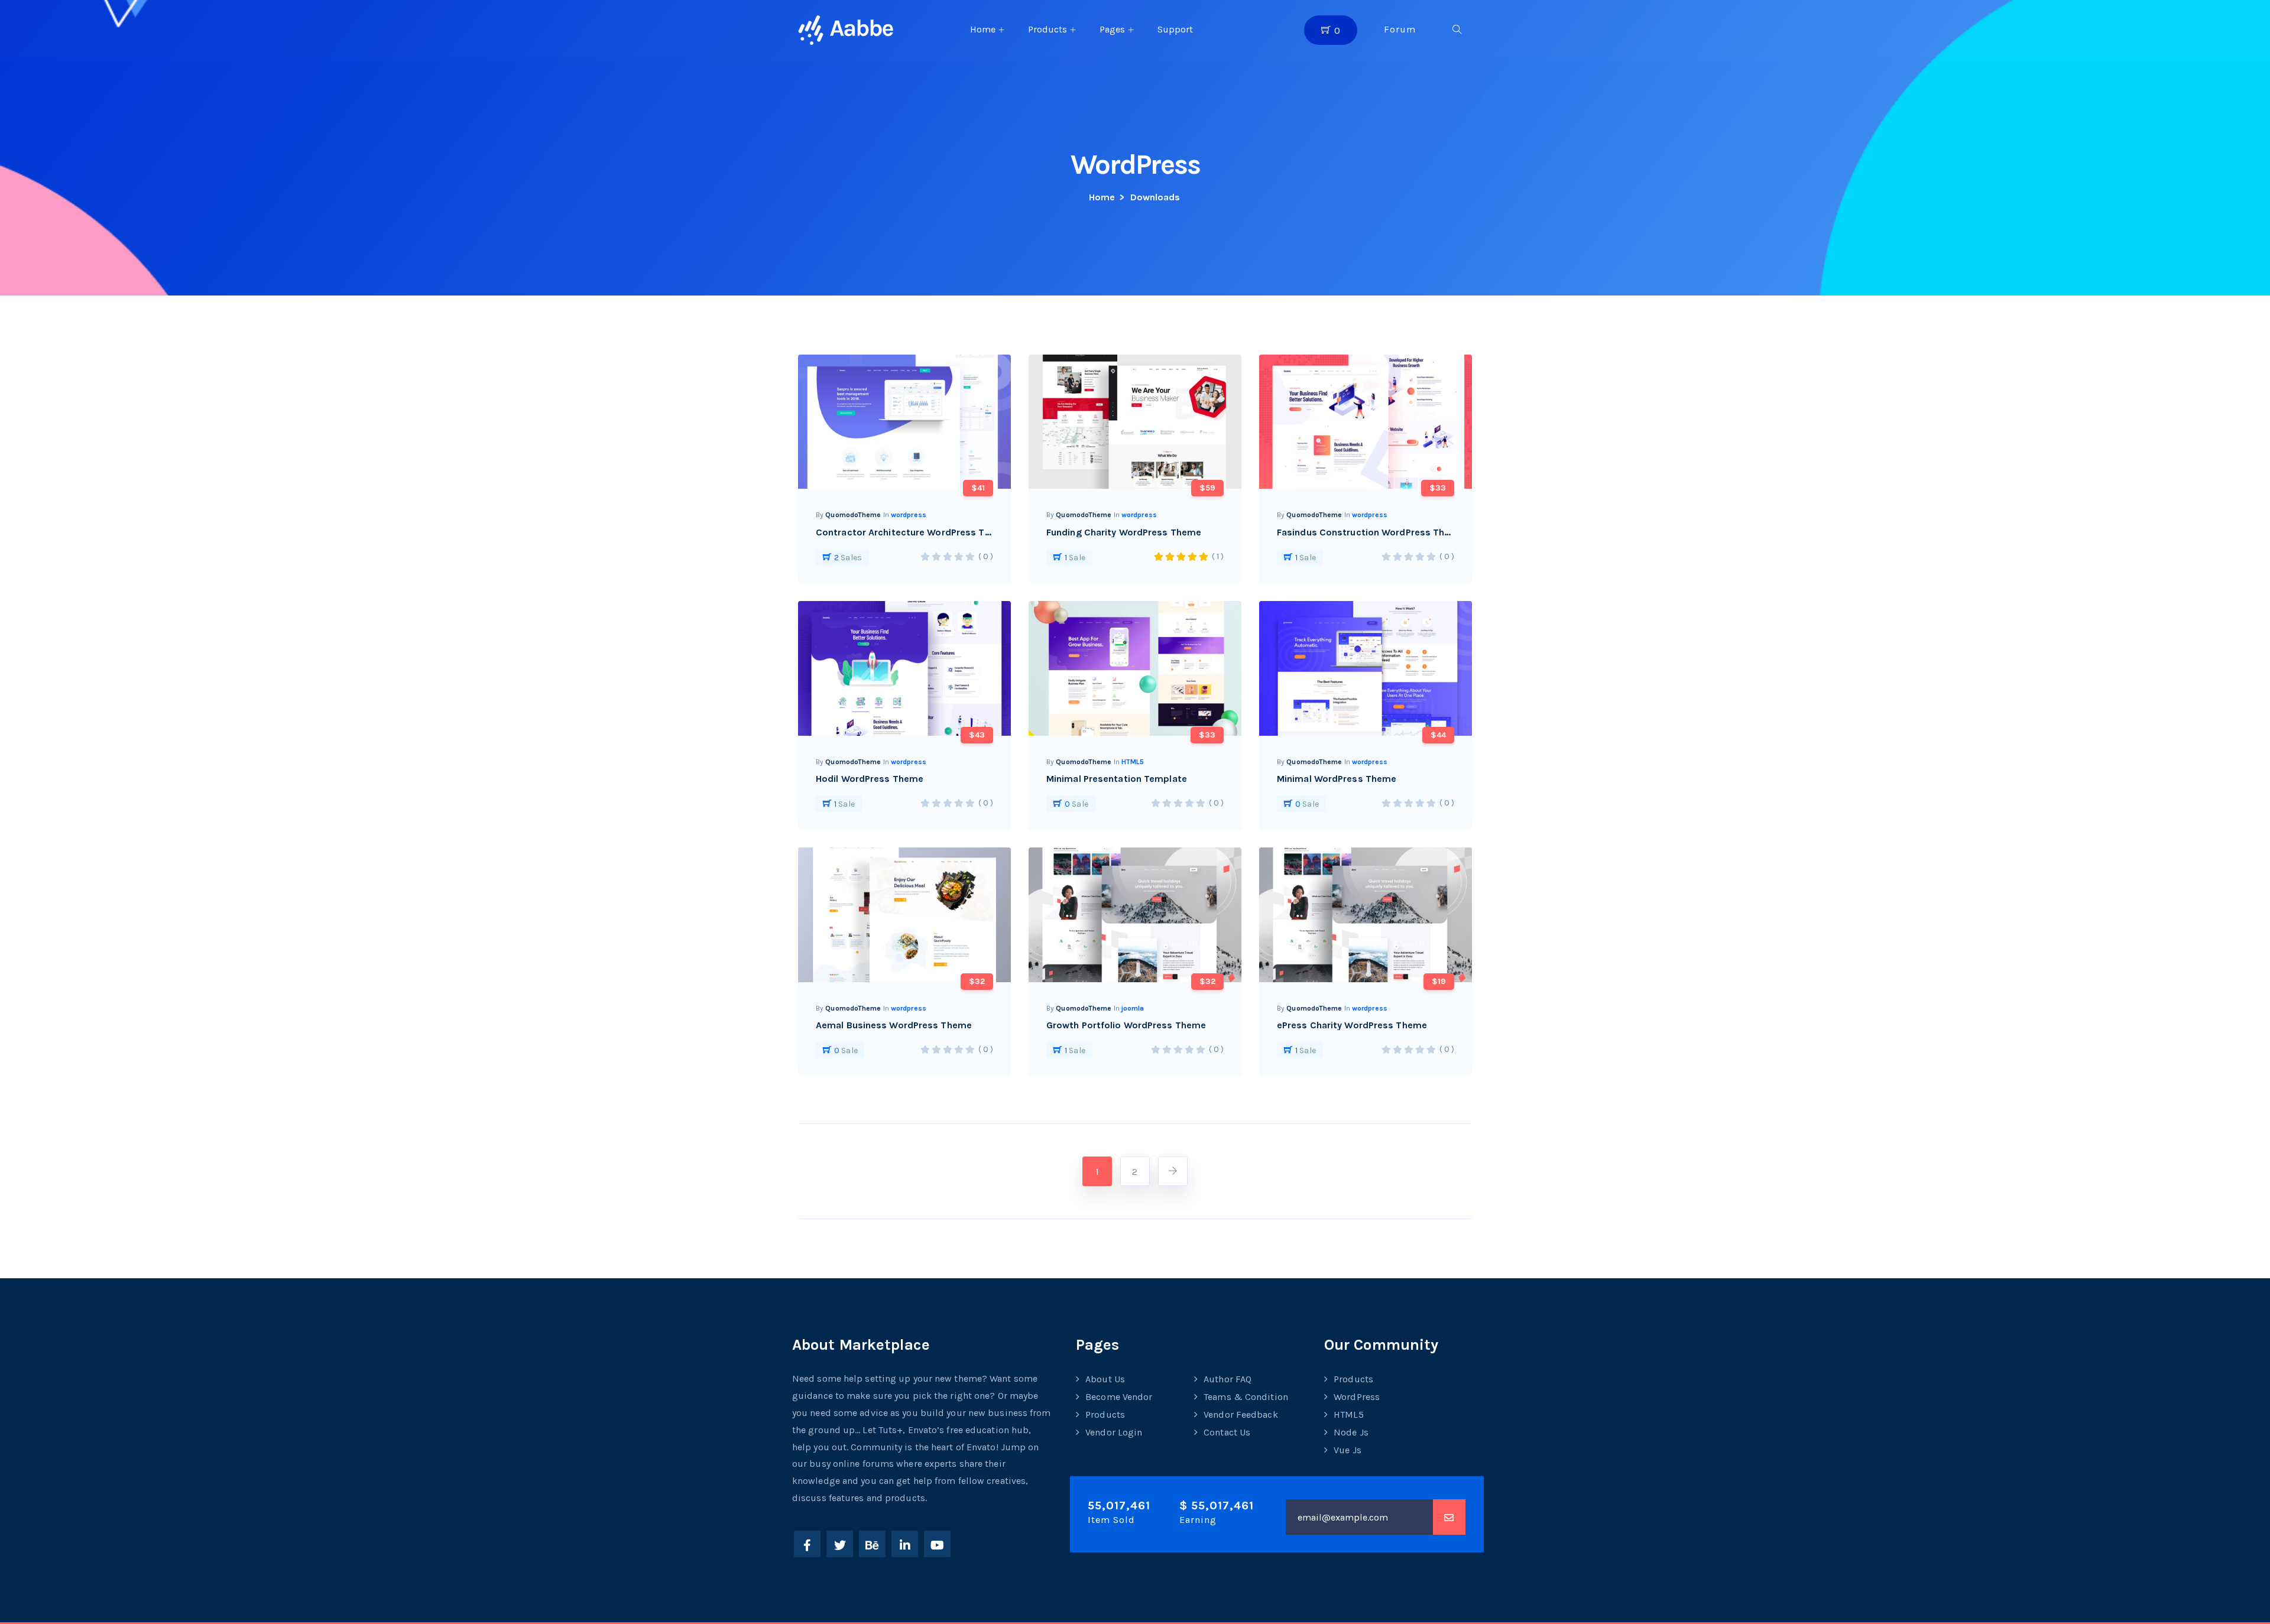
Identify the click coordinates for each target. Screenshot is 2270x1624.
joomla (1133, 1008)
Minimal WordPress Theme (1337, 779)
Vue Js (1348, 1450)
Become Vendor (1119, 1397)
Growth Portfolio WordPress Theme (1126, 1025)
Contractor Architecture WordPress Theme (913, 532)
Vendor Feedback (1241, 1414)
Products (1048, 29)
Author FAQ (1228, 1379)
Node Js (1351, 1432)
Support (1175, 29)
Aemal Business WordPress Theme (894, 1025)
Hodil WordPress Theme (870, 779)
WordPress (1357, 1397)
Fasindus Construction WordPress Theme (1371, 532)
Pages (1112, 29)
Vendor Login (1114, 1432)
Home (983, 29)
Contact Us (1227, 1432)
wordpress (909, 515)
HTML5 (1133, 762)
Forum (1400, 29)
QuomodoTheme (853, 515)
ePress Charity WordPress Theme (1352, 1025)
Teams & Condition (1246, 1397)
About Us (1105, 1379)
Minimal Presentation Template (1117, 779)
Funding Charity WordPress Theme (1124, 532)
